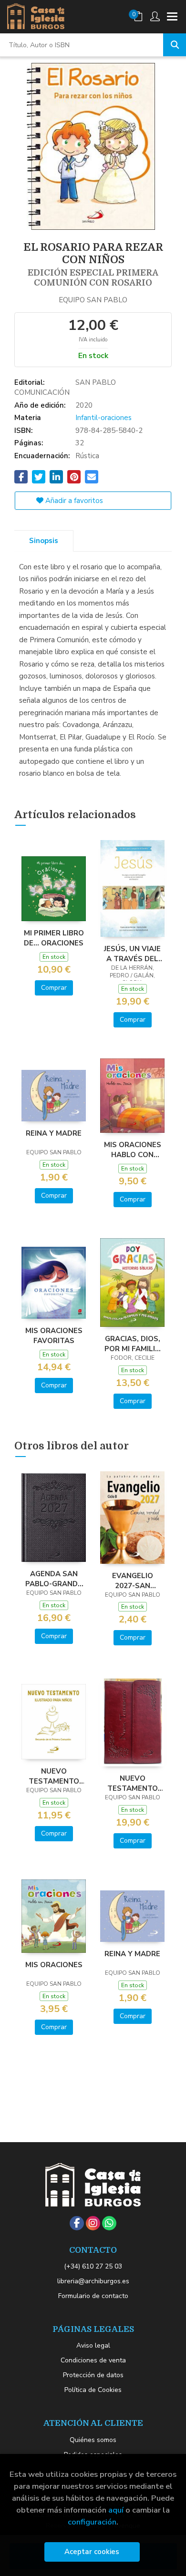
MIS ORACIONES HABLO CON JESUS (133, 1149)
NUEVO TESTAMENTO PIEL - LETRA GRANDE (133, 1783)
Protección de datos (93, 2375)
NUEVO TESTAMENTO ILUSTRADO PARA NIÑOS (54, 1776)
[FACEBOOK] (77, 2223)
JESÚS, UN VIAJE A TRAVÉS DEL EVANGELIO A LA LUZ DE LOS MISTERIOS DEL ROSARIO (132, 954)
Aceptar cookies (92, 2552)
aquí (116, 2510)
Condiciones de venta (93, 2360)
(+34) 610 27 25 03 (93, 2266)
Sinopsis (44, 541)
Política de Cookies (93, 2390)
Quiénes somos (93, 2440)
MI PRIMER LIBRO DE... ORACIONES (54, 938)
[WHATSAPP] (109, 2223)
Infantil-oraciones (103, 418)
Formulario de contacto (93, 2296)
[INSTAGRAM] (93, 2223)
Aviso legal (93, 2345)
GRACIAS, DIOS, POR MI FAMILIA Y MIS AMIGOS (132, 1344)
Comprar (54, 988)
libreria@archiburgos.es (93, 2281)
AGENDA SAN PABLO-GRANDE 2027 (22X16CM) (54, 1579)
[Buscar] (175, 45)
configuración (92, 2522)
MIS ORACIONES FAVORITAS (54, 1335)
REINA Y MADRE (54, 1133)
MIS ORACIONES (54, 1965)
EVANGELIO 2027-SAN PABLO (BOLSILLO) (133, 1580)
